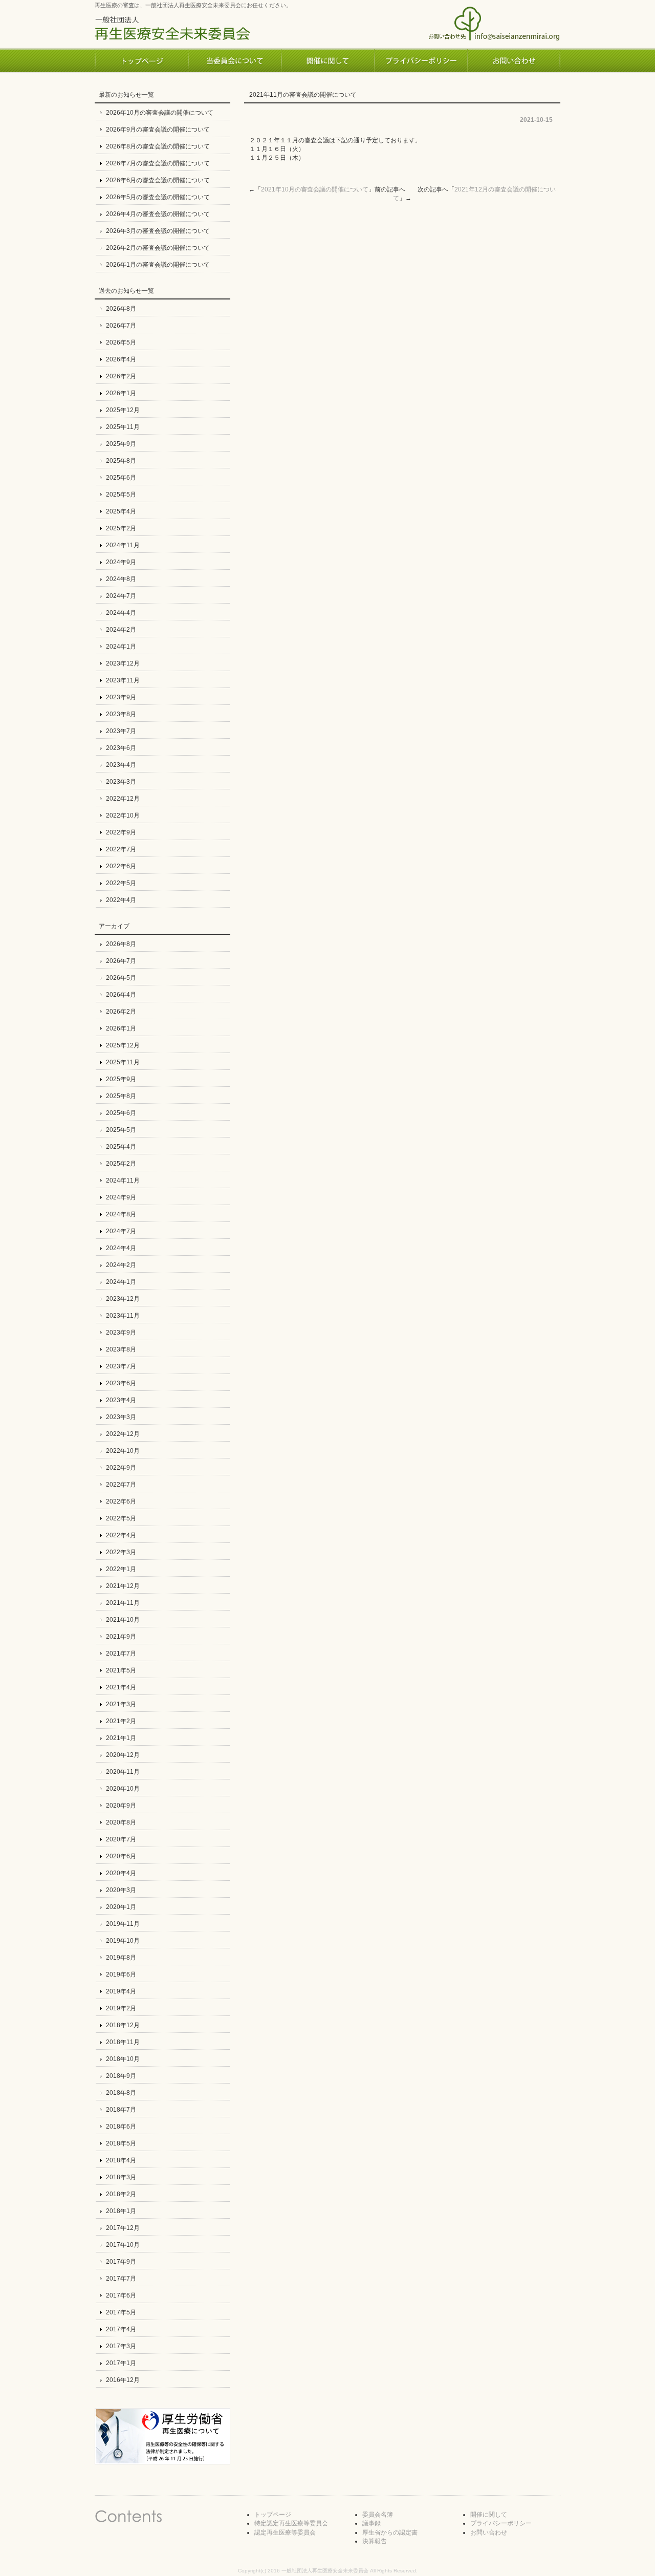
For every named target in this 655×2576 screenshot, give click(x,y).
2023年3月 (121, 782)
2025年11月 (123, 427)
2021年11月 (123, 1603)
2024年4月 (121, 613)
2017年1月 (121, 2363)
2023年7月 (121, 731)
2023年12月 (123, 663)
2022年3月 (121, 1552)
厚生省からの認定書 (390, 2532)
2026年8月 (121, 309)
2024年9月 (121, 562)
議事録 (372, 2523)
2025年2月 (121, 528)
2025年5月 (121, 495)
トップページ (273, 2515)
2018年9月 (121, 2076)
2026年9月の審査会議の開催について (158, 130)
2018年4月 (121, 2160)
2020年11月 (123, 1772)
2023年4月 (121, 765)
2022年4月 (121, 900)
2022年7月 (121, 849)
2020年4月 (121, 1873)
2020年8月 (121, 1822)
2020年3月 (121, 1890)
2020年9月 (121, 1806)
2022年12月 (123, 799)
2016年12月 (123, 2380)
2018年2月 (121, 2194)
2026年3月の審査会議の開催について (158, 231)
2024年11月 (123, 545)
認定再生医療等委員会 (285, 2532)
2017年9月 (121, 2262)
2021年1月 (121, 1738)
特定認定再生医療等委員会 (291, 2523)
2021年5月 (121, 1670)
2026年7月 (121, 326)
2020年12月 (123, 1755)
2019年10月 (123, 1941)
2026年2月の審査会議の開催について (158, 248)
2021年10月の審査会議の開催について (315, 189)
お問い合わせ (489, 2532)
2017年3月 (121, 2346)
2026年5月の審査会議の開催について (158, 197)
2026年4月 (121, 359)
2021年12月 (123, 1586)
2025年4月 (121, 511)
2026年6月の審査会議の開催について (158, 180)
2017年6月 (121, 2295)
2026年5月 (121, 342)
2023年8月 (121, 714)
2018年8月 (121, 2093)
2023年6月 (121, 748)
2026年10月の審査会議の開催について (160, 113)
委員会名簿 (378, 2515)
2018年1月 (121, 2211)
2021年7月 (121, 1654)
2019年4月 (121, 1991)
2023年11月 (123, 680)
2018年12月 (123, 2025)
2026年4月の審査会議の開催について (158, 214)
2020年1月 (121, 1907)
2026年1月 (121, 393)
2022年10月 (123, 815)
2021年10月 (123, 1620)
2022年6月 (121, 866)
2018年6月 (121, 2127)
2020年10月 (123, 1789)
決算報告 (375, 2541)
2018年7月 (121, 2110)
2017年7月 (121, 2279)
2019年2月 (121, 2008)
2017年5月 (121, 2312)
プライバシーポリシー (501, 2523)
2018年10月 (123, 2059)
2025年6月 (121, 478)
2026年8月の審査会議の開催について (158, 146)
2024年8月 (121, 579)
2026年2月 (121, 376)
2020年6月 (121, 1856)
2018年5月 (121, 2143)
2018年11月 (123, 2042)
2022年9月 (121, 832)
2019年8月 (121, 1958)
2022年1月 (121, 1569)
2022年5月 (121, 883)
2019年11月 (123, 1924)
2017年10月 (123, 2245)
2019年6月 (121, 1974)
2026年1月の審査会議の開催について (158, 265)
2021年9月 (121, 1637)
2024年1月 (121, 647)
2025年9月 (121, 444)
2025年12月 (123, 410)
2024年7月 (121, 596)
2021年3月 (121, 1704)
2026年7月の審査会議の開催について (158, 163)
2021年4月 (121, 1687)
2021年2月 (121, 1721)
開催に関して (489, 2515)
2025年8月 (121, 461)
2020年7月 (121, 1839)
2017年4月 (121, 2329)
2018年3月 (121, 2177)
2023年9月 (121, 697)
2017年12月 (123, 2228)
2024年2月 (121, 630)
